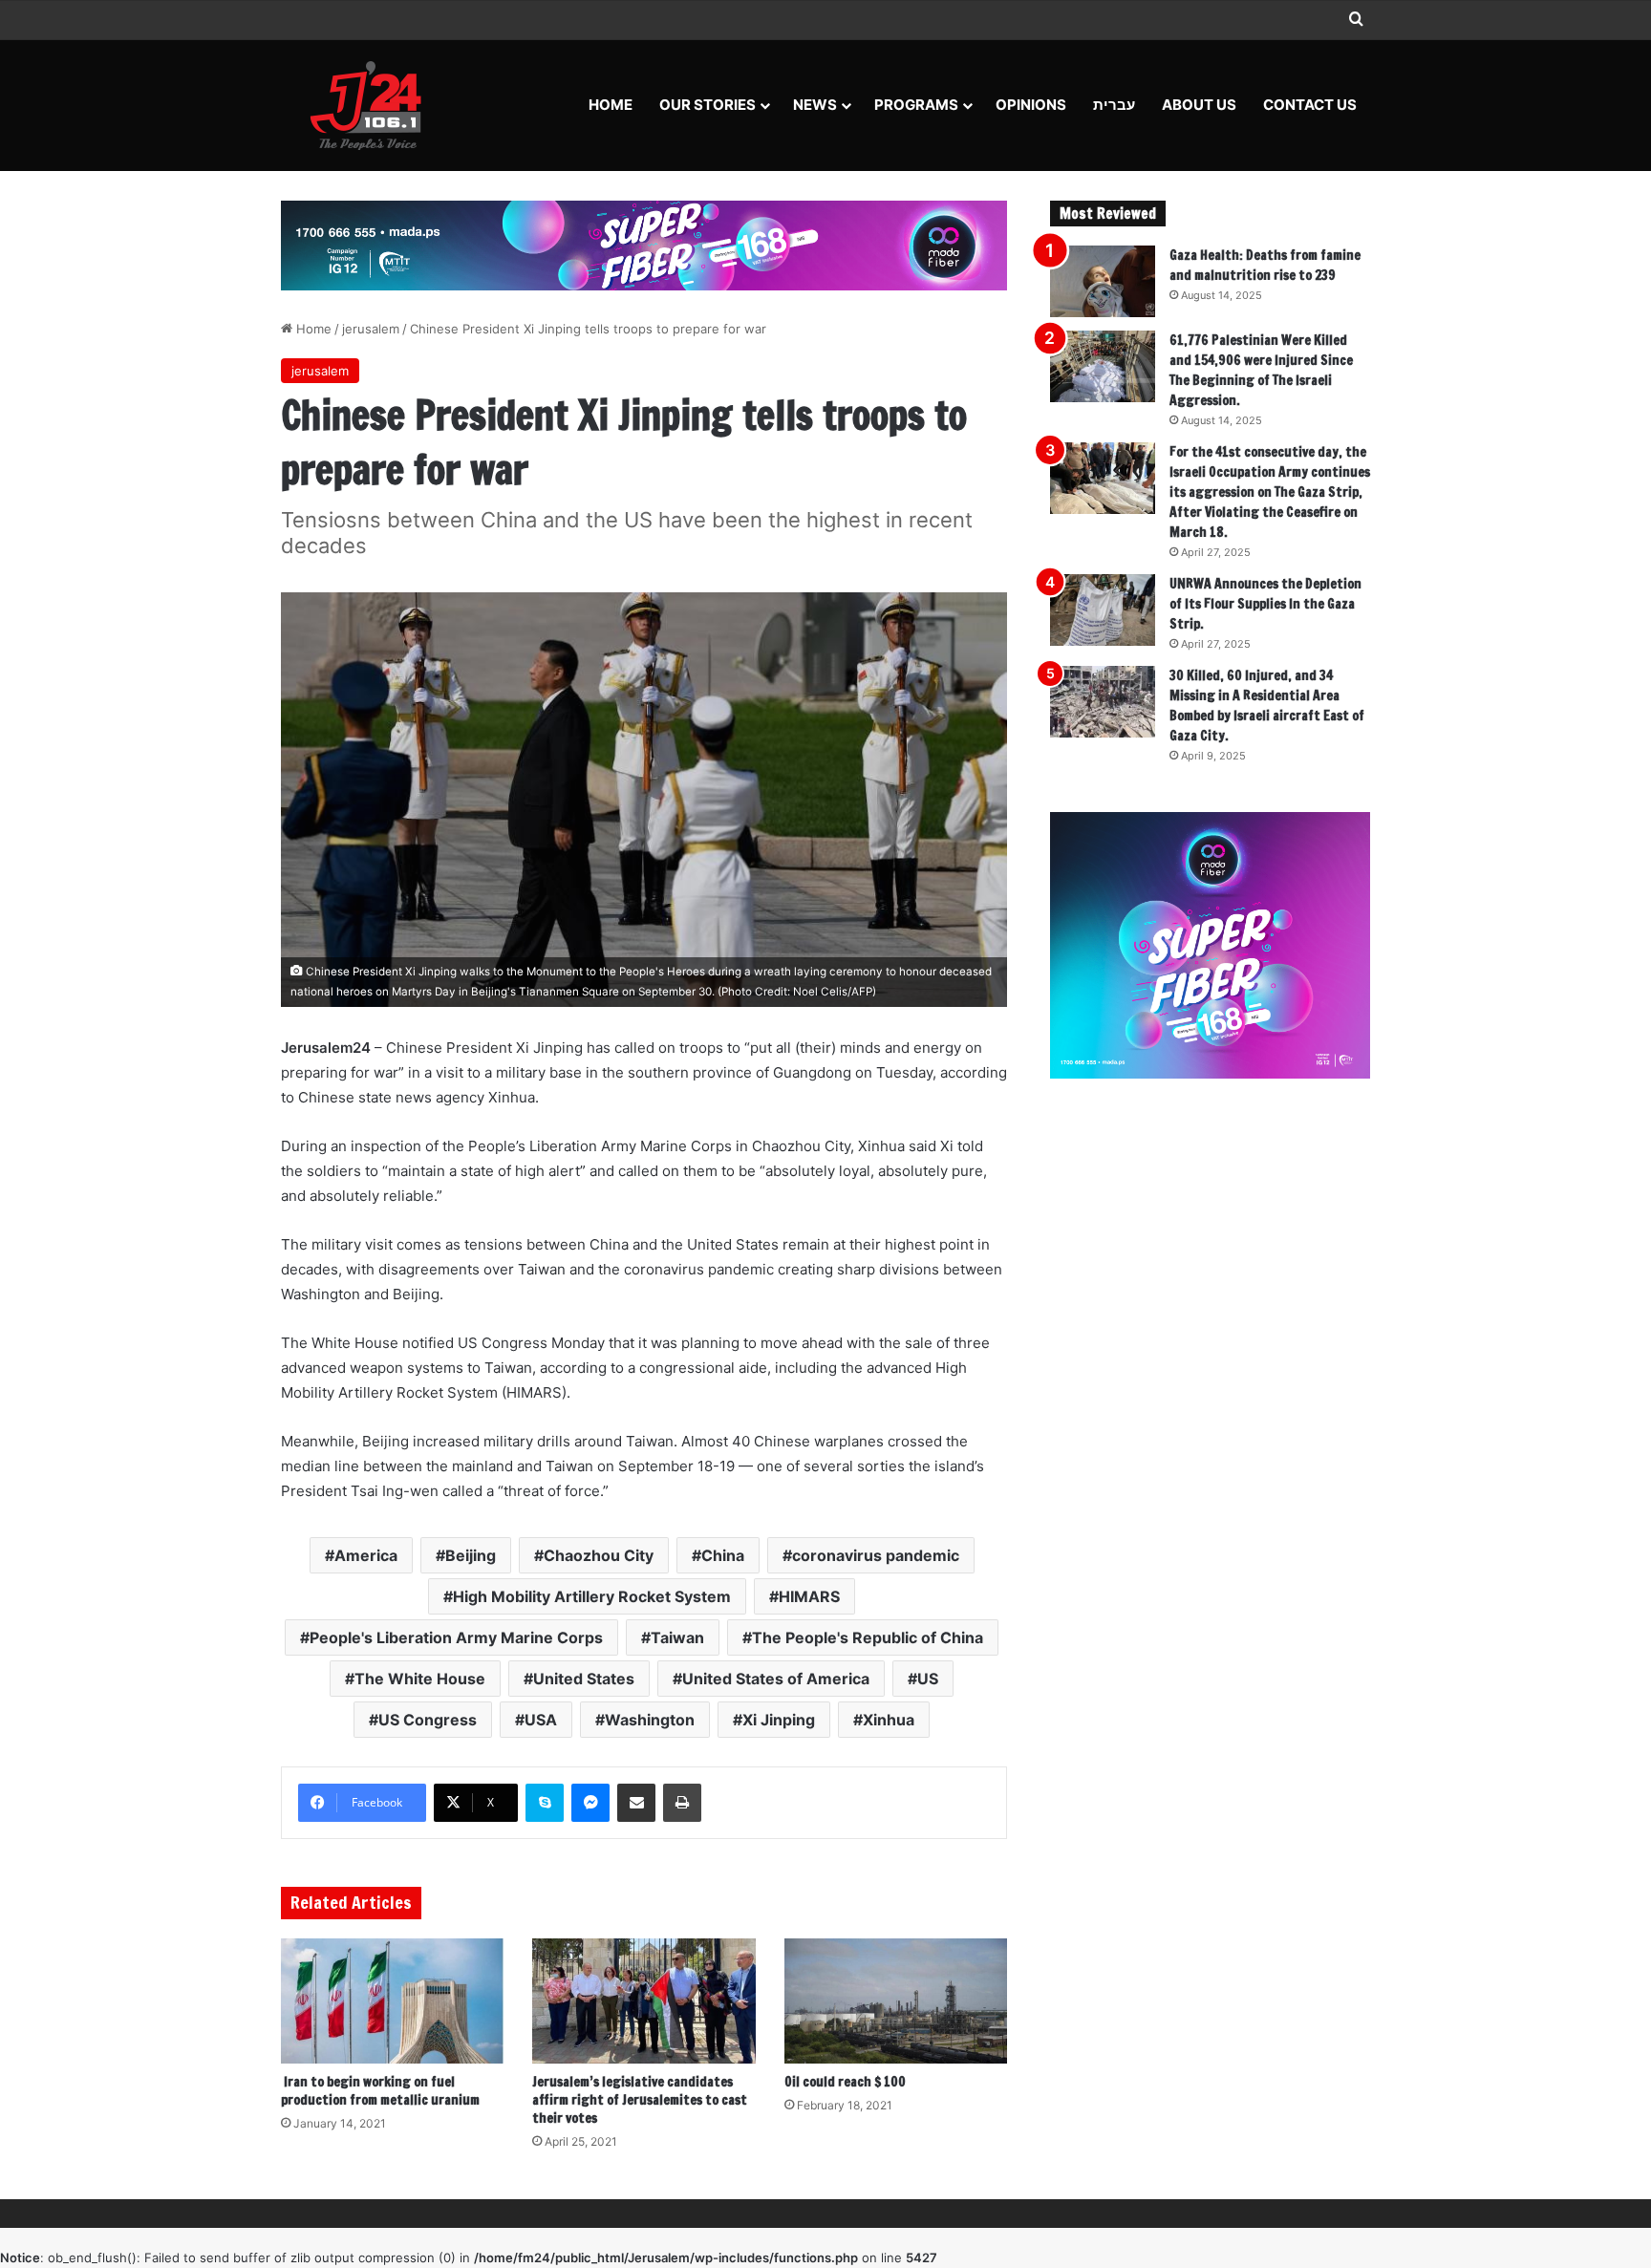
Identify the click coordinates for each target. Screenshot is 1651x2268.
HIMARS (809, 1596)
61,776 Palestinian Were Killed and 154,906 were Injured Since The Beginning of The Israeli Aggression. (1261, 370)
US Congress (428, 1720)
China (723, 1555)
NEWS (815, 105)
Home (611, 105)
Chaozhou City (599, 1555)
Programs (916, 105)
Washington (650, 1720)
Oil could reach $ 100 (845, 2082)
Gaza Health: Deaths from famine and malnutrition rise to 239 (1265, 265)
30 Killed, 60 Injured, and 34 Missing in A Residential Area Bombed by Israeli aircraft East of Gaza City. (1267, 706)
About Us (1199, 105)
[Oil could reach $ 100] (896, 2001)
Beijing (471, 1555)
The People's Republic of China (868, 1637)
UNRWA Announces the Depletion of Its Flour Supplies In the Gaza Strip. (1265, 604)
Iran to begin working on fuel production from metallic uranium (380, 2091)
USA (541, 1720)
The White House (420, 1679)
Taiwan (677, 1637)
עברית (1114, 105)
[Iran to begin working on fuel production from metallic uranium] (392, 2001)
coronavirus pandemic (876, 1555)
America (366, 1555)
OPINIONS (1031, 105)
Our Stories (708, 105)
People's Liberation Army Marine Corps (456, 1637)
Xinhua (889, 1720)
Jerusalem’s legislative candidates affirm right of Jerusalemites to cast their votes (640, 2100)
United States (584, 1679)
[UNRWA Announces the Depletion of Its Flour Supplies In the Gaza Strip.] (1103, 610)
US (928, 1679)
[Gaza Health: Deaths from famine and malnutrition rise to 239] (1103, 281)
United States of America (776, 1679)
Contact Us (1310, 105)
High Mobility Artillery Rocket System (592, 1596)
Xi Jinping (779, 1720)
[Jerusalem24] (373, 105)
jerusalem (371, 329)
